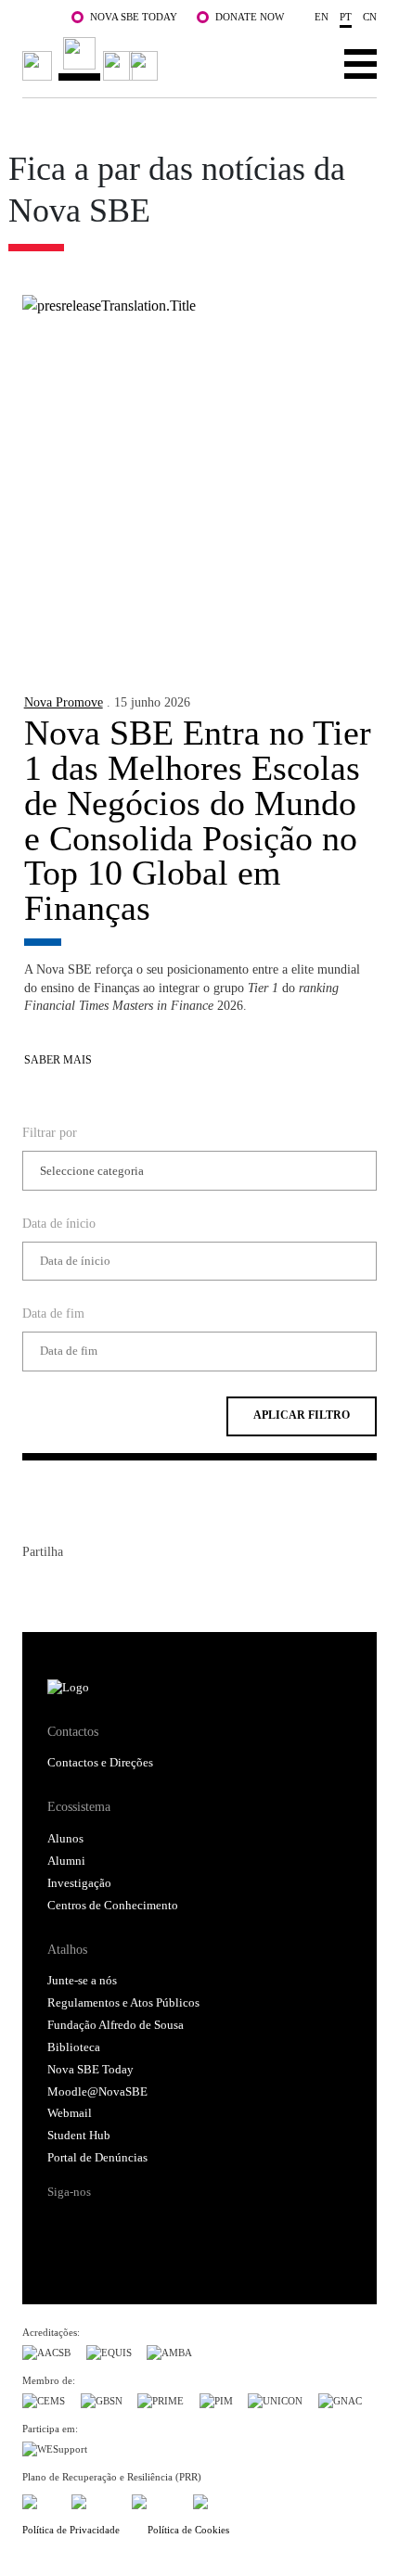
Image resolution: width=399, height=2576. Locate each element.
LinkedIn (104, 1588)
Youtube (206, 2225)
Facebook (37, 1588)
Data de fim (53, 1313)
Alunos (65, 1839)
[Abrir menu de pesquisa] (303, 63)
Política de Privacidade (71, 2530)
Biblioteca (74, 2047)
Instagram (135, 2225)
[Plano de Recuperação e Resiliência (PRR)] (94, 2499)
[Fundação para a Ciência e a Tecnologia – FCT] (39, 2499)
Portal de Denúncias (97, 2158)
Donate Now (250, 17)
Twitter (71, 1588)
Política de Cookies (188, 2530)
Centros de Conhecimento (113, 1906)
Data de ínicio (59, 1223)
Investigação (79, 1883)
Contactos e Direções (100, 1763)
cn (370, 17)
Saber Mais (58, 1060)
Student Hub (79, 2136)
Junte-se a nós (82, 1981)
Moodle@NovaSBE (97, 2092)
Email (137, 1588)
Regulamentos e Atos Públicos (123, 2003)
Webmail (70, 2113)
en (322, 17)
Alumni (66, 1861)
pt (346, 17)
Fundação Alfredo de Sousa (116, 2025)
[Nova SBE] (93, 59)
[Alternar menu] (360, 63)
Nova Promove (64, 702)
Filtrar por (50, 1132)
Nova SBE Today (134, 17)
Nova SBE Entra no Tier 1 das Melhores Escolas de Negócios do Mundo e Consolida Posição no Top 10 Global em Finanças (198, 820)
